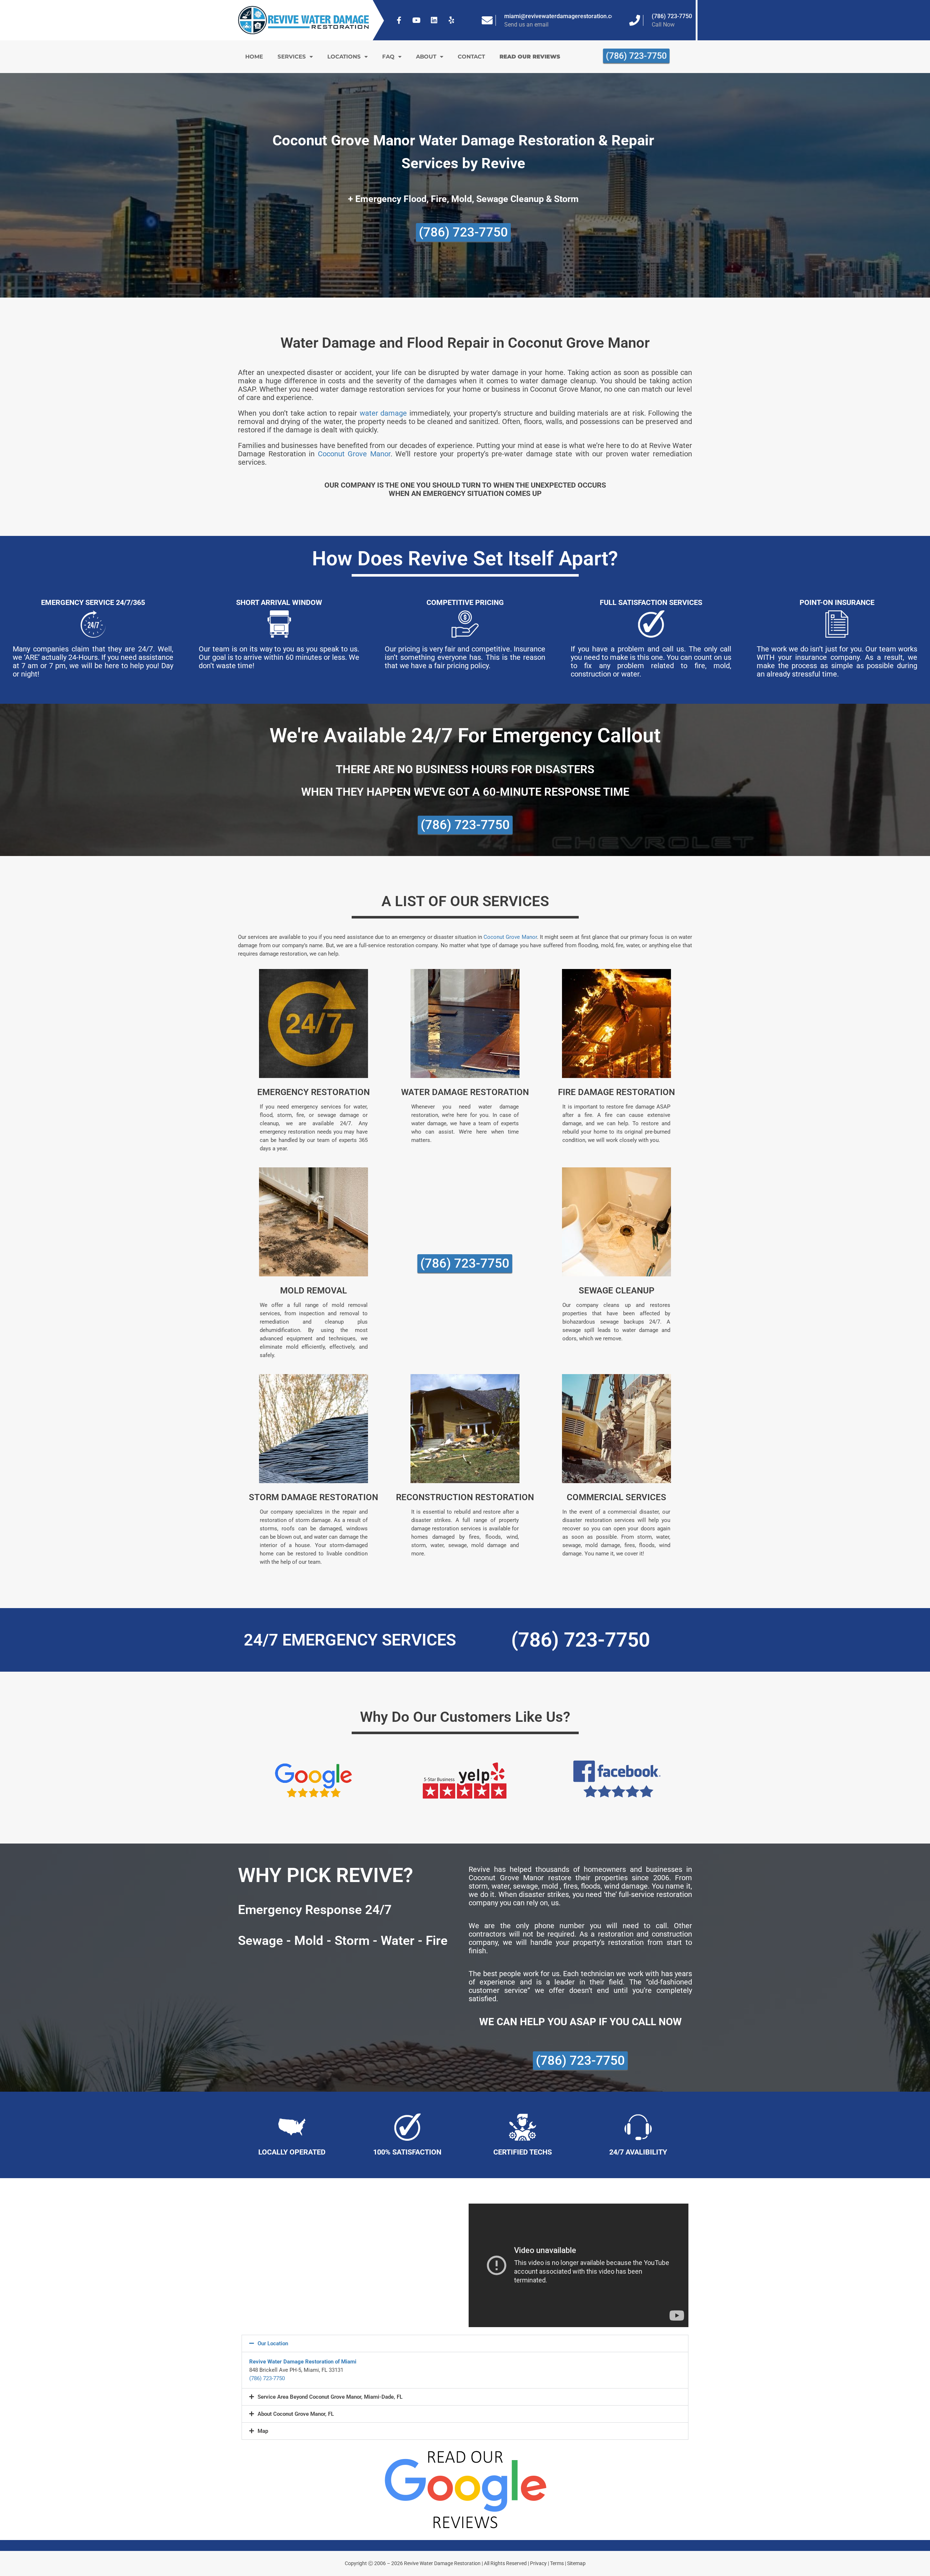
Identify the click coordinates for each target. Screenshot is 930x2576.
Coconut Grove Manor (354, 454)
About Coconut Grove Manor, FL (296, 2414)
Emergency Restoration (314, 1092)
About (426, 56)
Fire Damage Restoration (616, 1092)
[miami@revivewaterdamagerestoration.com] (487, 20)
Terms (557, 2563)
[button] (465, 2343)
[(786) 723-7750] (635, 20)
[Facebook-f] (399, 20)
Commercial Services (616, 1497)
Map (263, 2431)
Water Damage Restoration (465, 1092)
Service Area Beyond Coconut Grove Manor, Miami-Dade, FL (330, 2397)
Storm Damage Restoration (314, 1497)
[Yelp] (452, 20)
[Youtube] (417, 20)
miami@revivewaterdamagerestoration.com (562, 16)
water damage (383, 413)
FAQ (388, 56)
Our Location (273, 2343)
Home (254, 56)
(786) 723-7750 (672, 16)
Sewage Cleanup (616, 1291)
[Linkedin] (434, 20)
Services (292, 56)
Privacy (538, 2563)
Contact (471, 56)
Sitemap (576, 2563)
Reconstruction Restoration (465, 1497)
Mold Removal (314, 1291)
